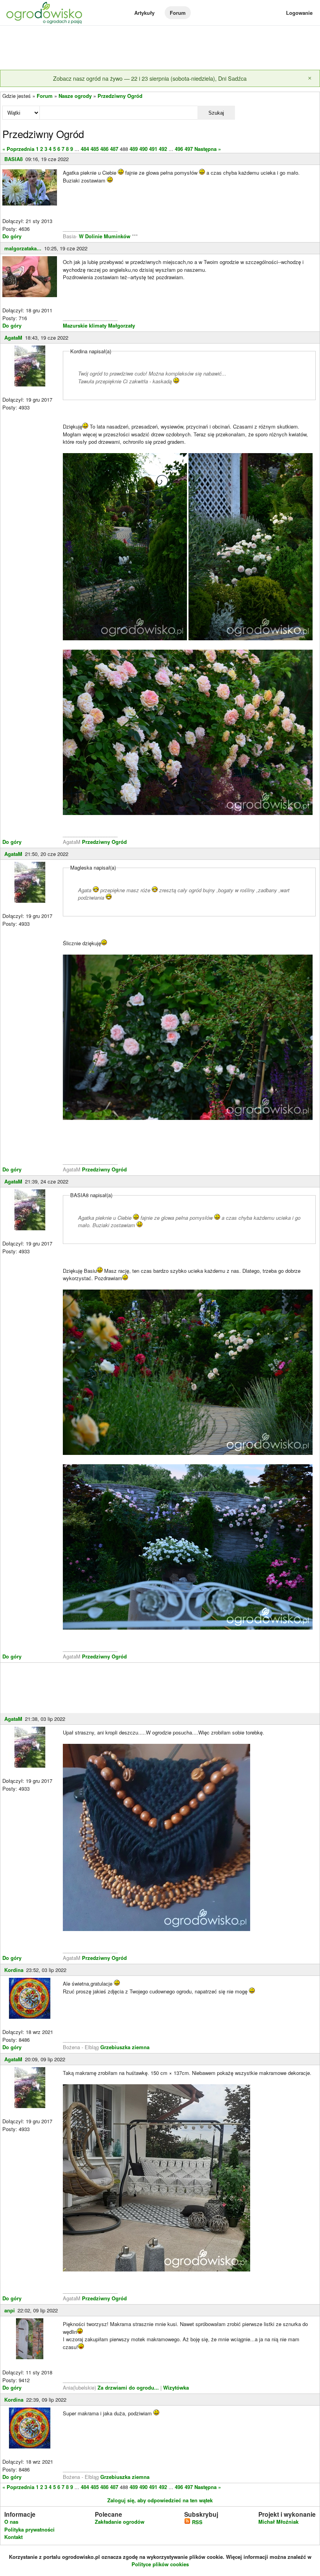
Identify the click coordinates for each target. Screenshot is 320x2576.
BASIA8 (13, 159)
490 (143, 149)
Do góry (12, 236)
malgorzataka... (23, 248)
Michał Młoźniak (278, 2522)
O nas (11, 2522)
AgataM (13, 338)
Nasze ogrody (75, 96)
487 (114, 149)
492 (163, 149)
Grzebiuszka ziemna (125, 2047)
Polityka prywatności (29, 2529)
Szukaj (216, 113)
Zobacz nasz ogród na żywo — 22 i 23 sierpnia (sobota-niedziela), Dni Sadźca (150, 78)
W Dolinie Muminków (105, 236)
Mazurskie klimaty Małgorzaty (99, 325)
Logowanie (299, 13)
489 (134, 149)
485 (95, 149)
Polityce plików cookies (160, 2564)
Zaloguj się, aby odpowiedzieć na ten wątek (160, 2500)
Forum (178, 13)
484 (85, 149)
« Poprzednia (18, 149)
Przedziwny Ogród (120, 96)
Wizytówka (176, 2387)
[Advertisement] (160, 48)
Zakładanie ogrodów (120, 2522)
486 (104, 149)
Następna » (208, 149)
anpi (10, 2310)
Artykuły (144, 13)
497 (189, 149)
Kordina (14, 1970)
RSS (196, 2522)
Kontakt (13, 2537)
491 (153, 149)
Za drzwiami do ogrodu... (128, 2387)
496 (179, 149)
